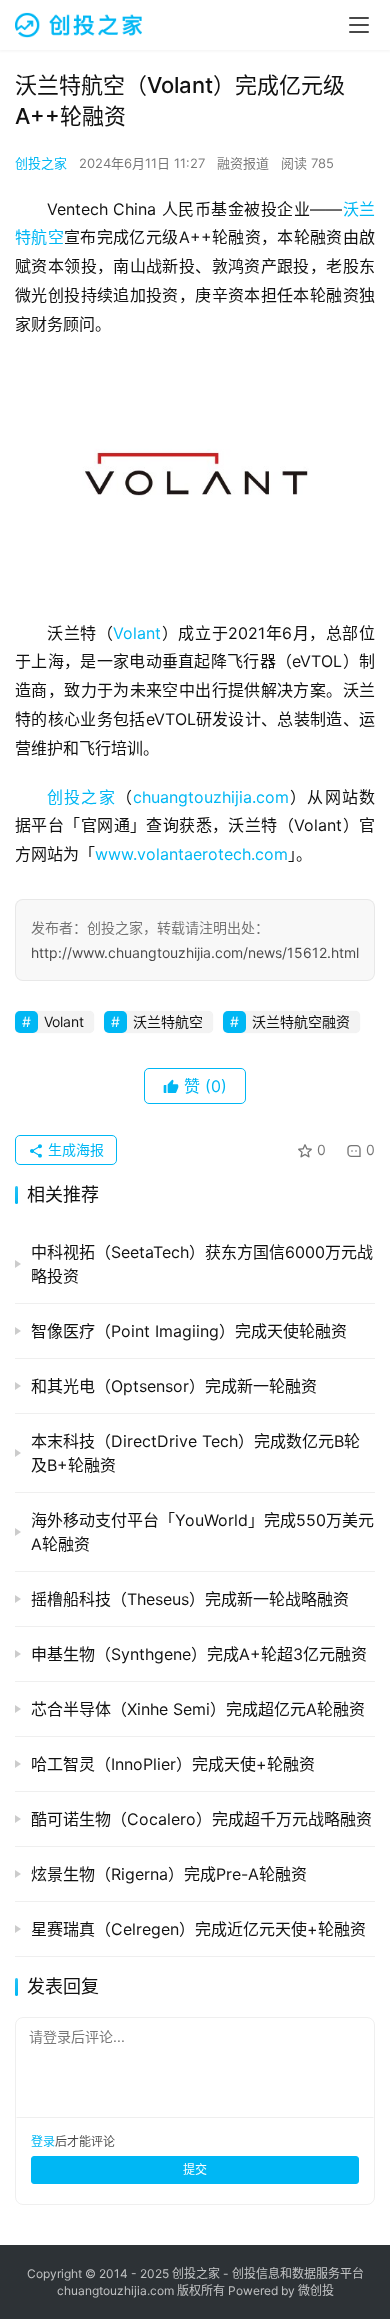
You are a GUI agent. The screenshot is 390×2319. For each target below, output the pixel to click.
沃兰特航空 (168, 1021)
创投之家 (41, 163)
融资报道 (243, 163)
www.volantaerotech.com (191, 854)
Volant (137, 633)
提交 (195, 2169)
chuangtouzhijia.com (211, 797)
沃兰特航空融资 (301, 1021)
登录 (43, 2141)
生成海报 (74, 1149)
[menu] (359, 25)
